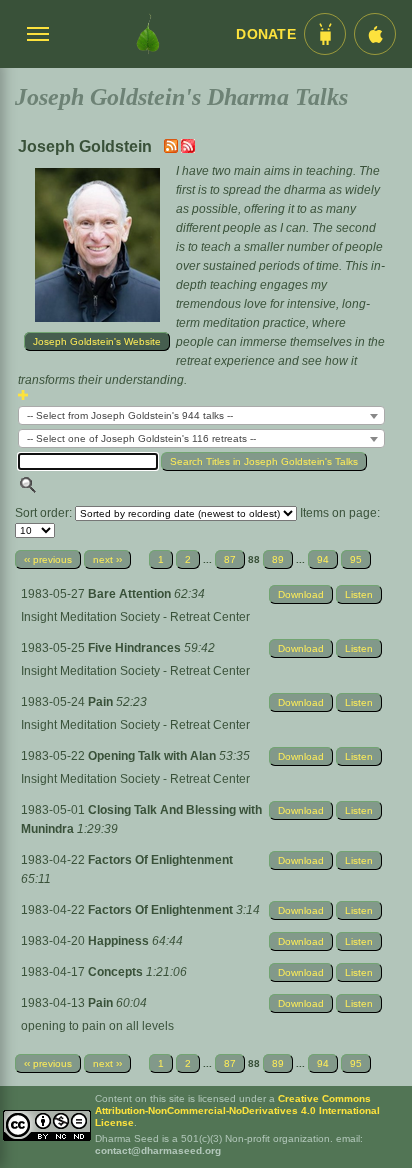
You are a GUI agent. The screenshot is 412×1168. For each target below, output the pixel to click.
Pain (102, 702)
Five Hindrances (136, 648)
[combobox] (201, 415)
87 (230, 559)
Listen (359, 594)
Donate (266, 34)
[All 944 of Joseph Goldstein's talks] (188, 149)
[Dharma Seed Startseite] (148, 34)
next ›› (107, 559)
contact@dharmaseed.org (158, 1150)
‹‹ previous (48, 559)
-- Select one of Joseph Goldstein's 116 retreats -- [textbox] (141, 438)
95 (356, 559)
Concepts (117, 972)
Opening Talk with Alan (153, 756)
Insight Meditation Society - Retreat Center (135, 617)
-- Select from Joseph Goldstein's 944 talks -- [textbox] (130, 415)
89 (278, 559)
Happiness (120, 941)
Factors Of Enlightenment (160, 860)
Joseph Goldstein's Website (97, 341)
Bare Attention (131, 594)
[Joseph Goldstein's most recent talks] (172, 149)
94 (323, 559)
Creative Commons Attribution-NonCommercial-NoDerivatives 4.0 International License (237, 1110)
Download (301, 594)
